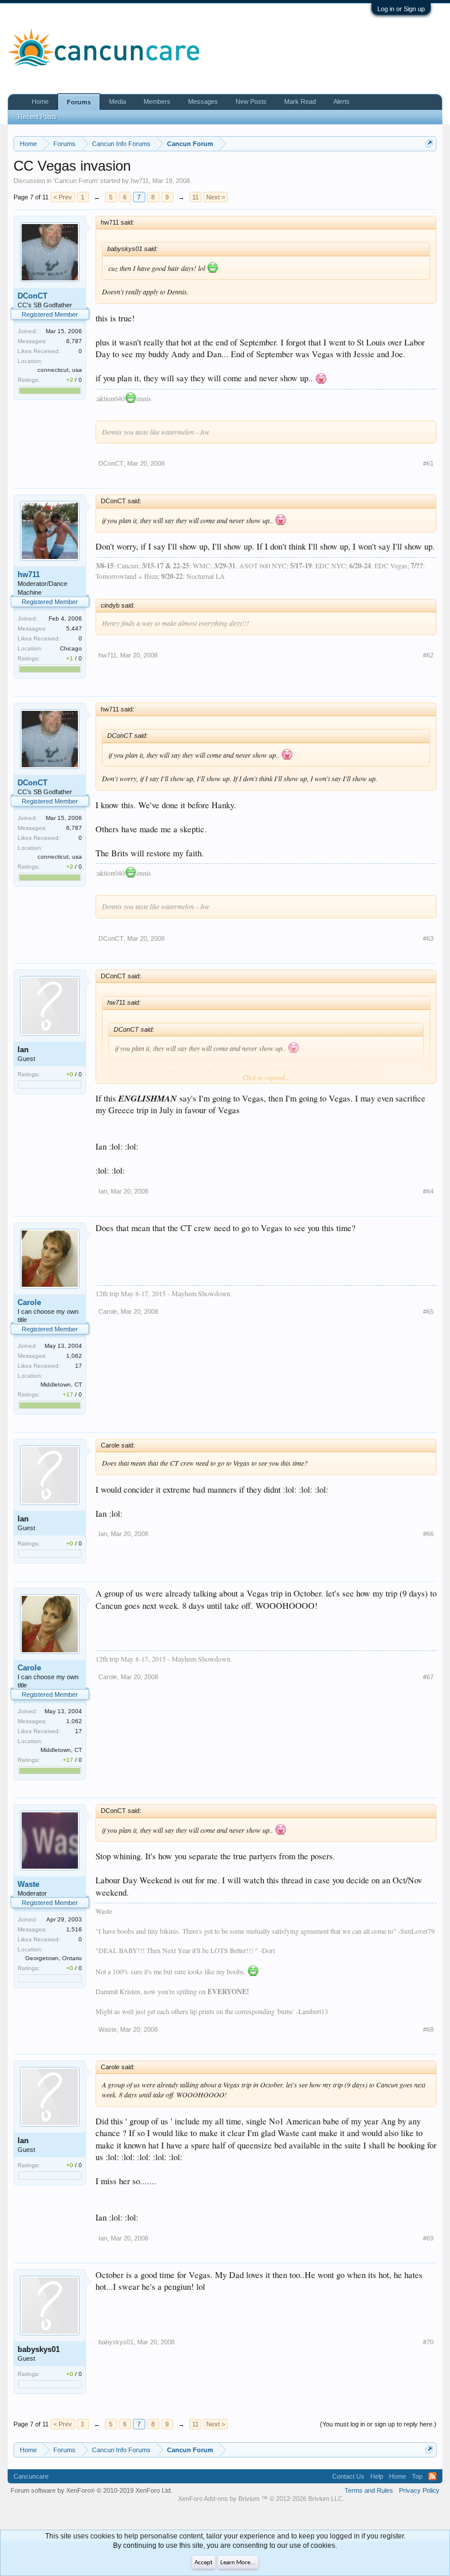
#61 (428, 463)
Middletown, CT (61, 1384)
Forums (79, 102)
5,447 (74, 628)
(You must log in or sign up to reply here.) (378, 2424)
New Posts (251, 101)
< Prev (63, 197)
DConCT (33, 296)
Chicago (71, 648)
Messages (203, 101)
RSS (432, 2476)
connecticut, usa (60, 370)
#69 (428, 2238)
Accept (204, 2563)
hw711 (140, 181)
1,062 (74, 1356)
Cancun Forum (76, 181)
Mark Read (300, 101)
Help (377, 2476)
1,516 (74, 1929)
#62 (428, 655)
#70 (428, 2342)
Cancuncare (31, 2476)
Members (157, 101)
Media (117, 101)
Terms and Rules (369, 2490)
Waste (28, 1884)
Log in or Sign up (401, 9)
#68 (428, 2029)
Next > (216, 197)
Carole (29, 1302)
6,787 (74, 341)
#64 (428, 1191)
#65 (428, 1311)
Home (40, 101)
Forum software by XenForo (91, 2490)
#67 (428, 1677)
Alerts (342, 101)
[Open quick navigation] (429, 143)
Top (417, 2476)
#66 (428, 1534)
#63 (428, 938)
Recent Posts (37, 117)
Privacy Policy (419, 2490)
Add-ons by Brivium (261, 2499)
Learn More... (238, 2563)
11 (195, 197)
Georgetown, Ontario (54, 1958)
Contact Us (348, 2476)
